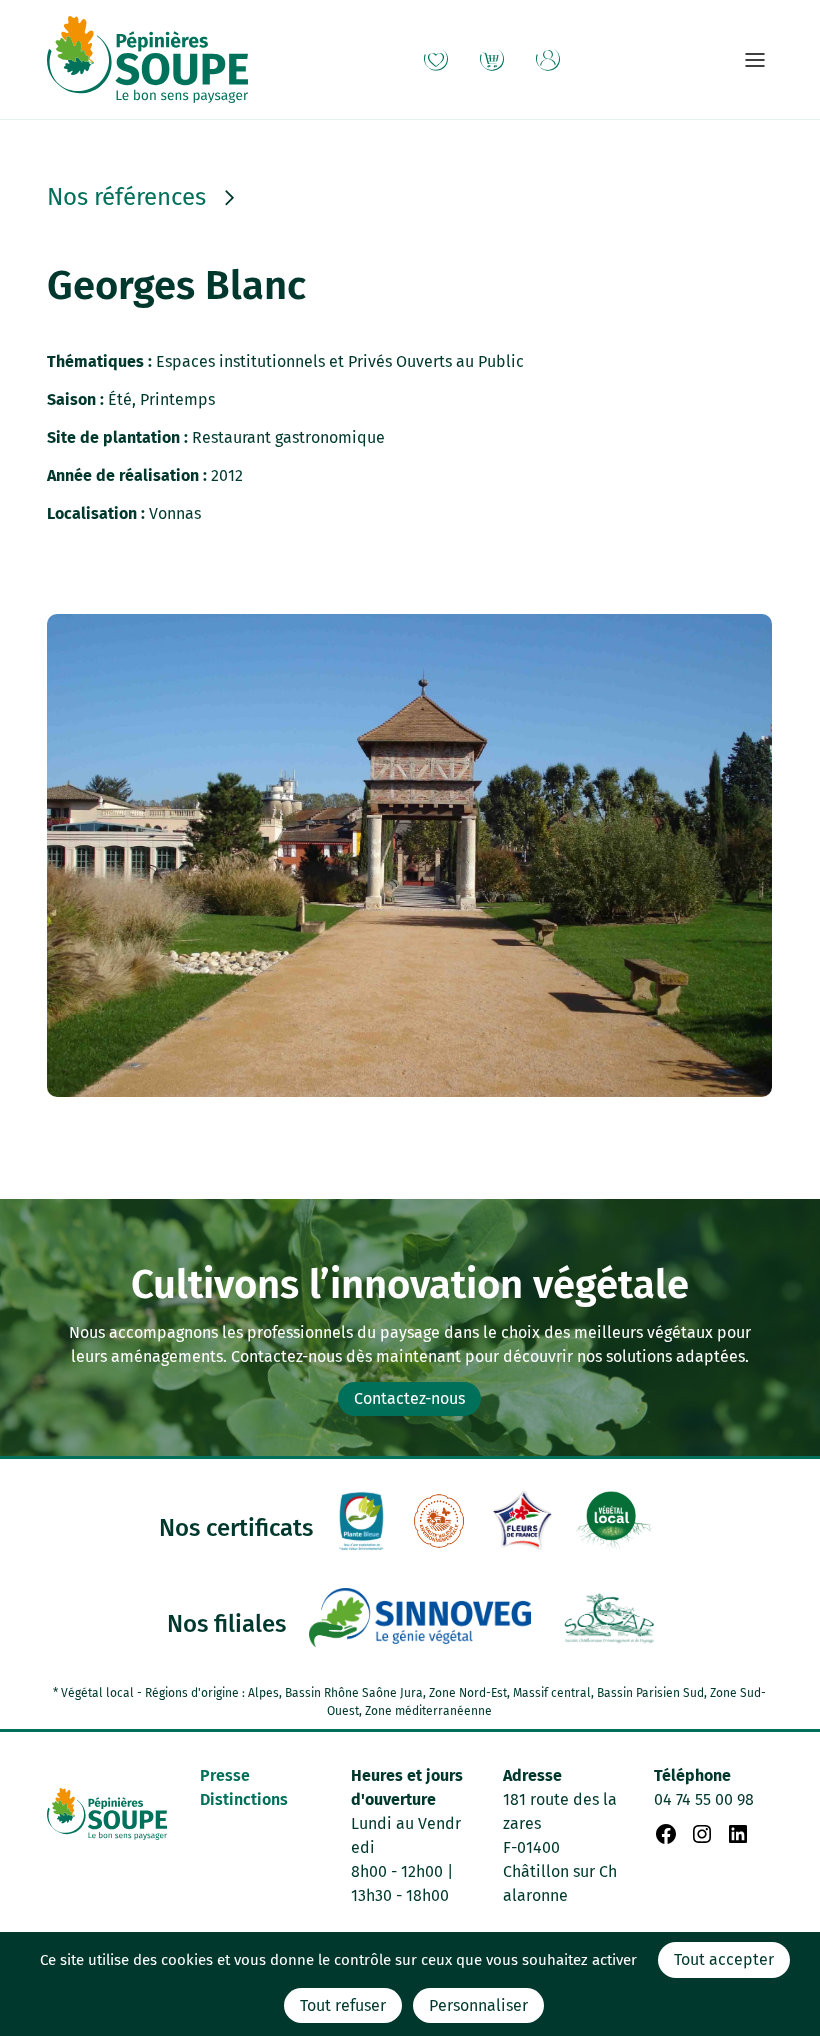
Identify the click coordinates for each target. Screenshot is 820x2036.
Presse (225, 1775)
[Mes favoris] (436, 60)
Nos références (126, 197)
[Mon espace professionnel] (548, 60)
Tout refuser (343, 2005)
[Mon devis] (492, 60)
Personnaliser (478, 2005)
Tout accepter (724, 1959)
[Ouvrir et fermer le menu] (755, 60)
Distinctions (244, 1799)
